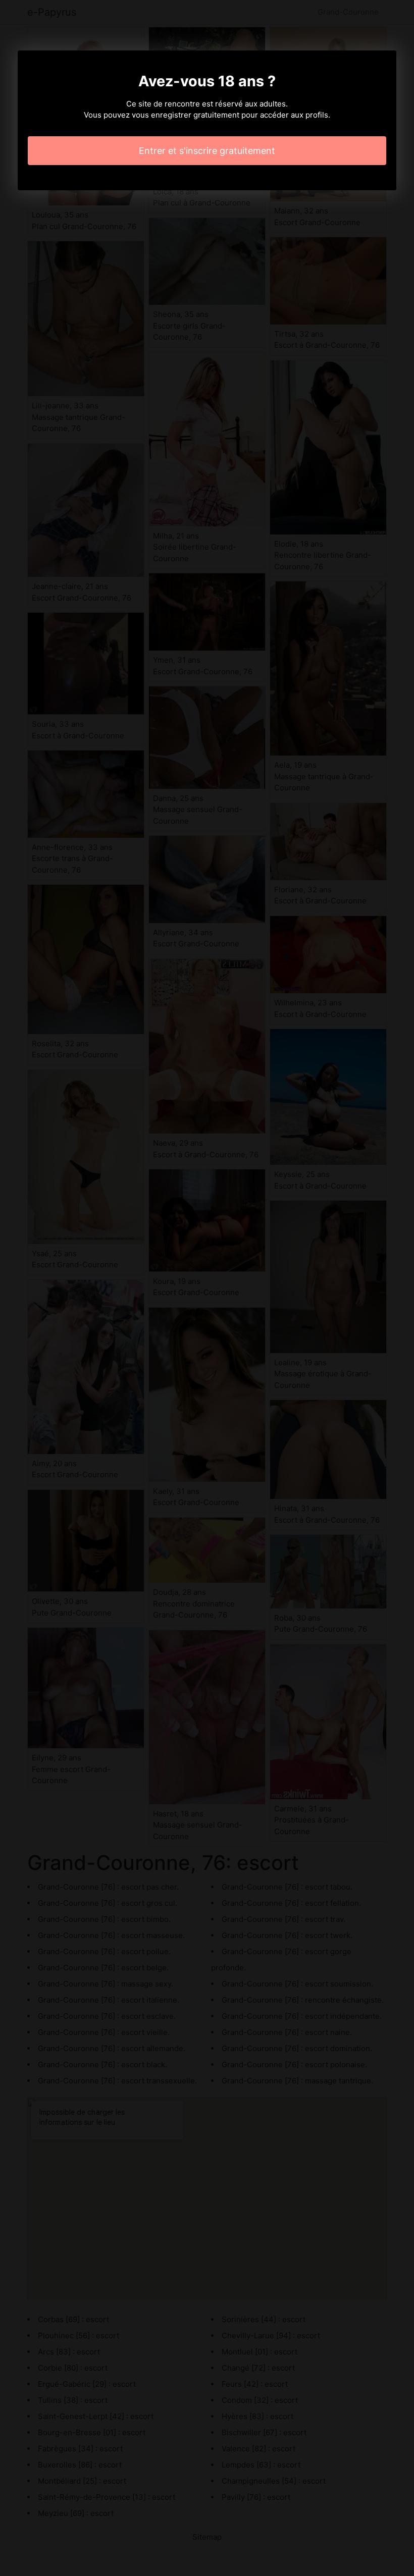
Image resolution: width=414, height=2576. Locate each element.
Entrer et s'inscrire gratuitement (207, 151)
